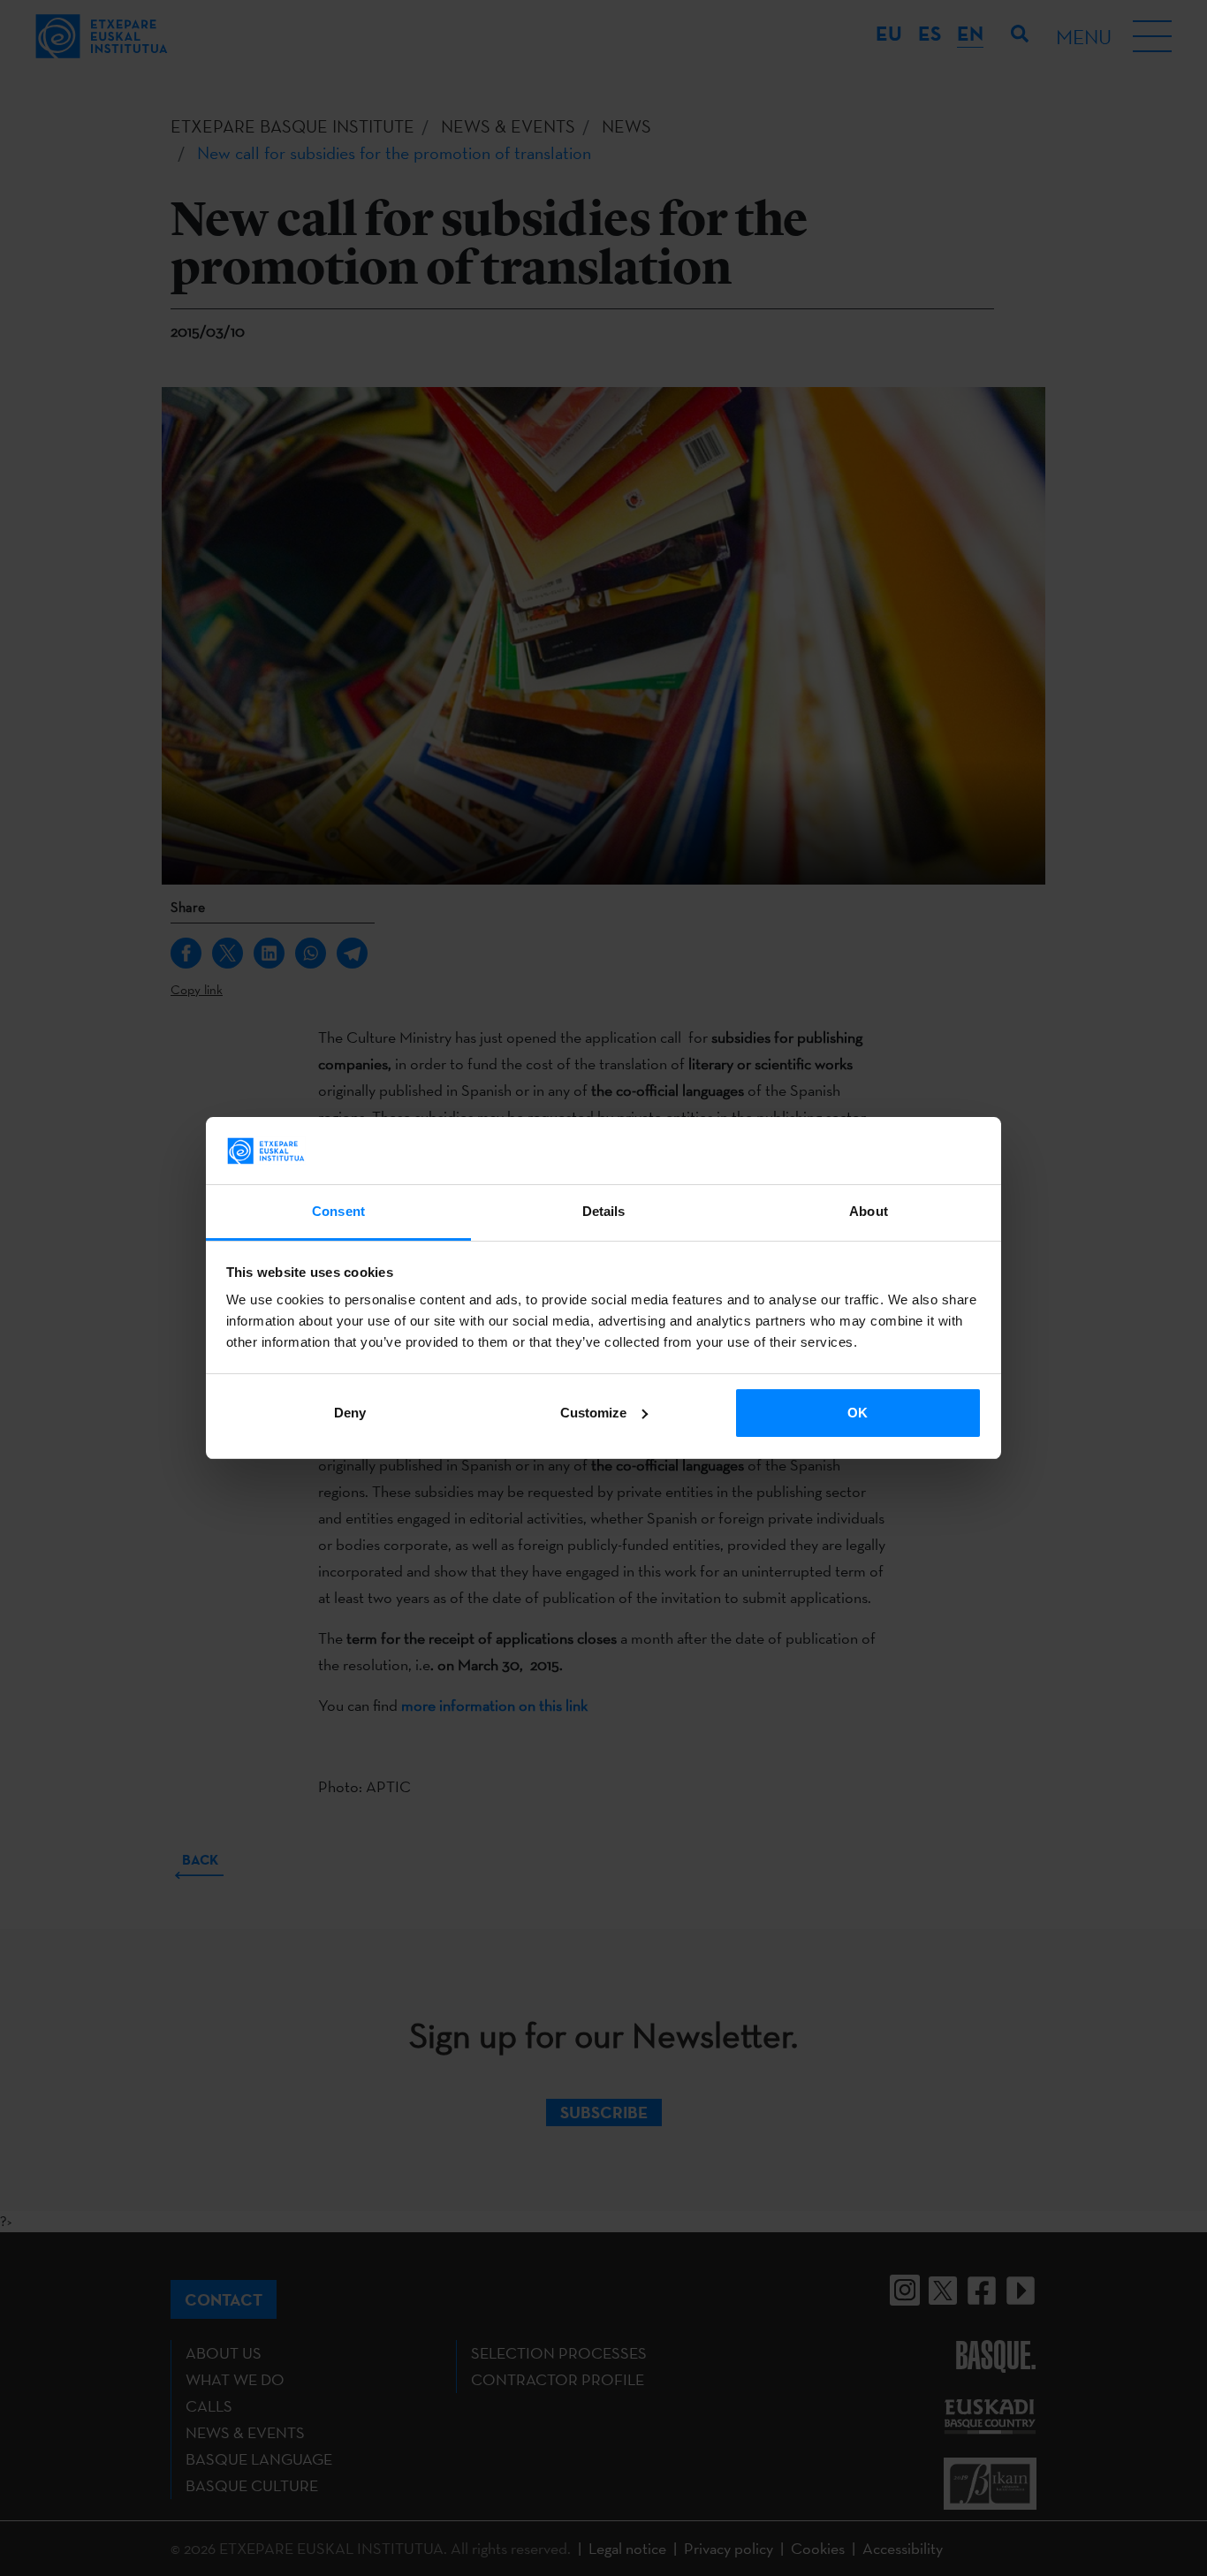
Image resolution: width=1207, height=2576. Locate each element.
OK (858, 1413)
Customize (593, 1413)
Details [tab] (604, 1211)
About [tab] (869, 1211)
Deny (350, 1413)
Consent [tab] (338, 1211)
